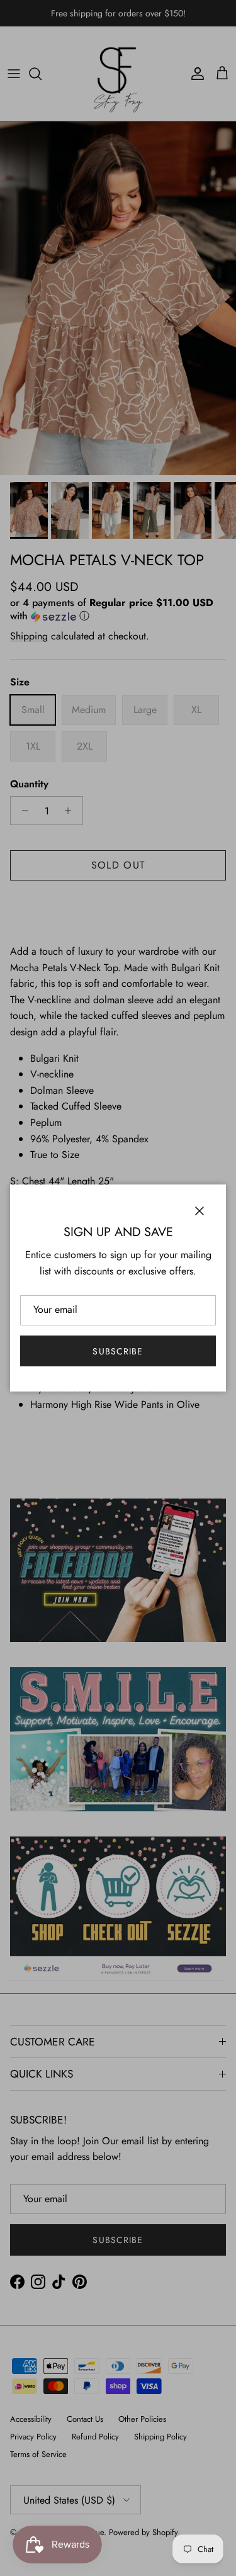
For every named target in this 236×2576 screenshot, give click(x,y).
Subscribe (118, 1351)
